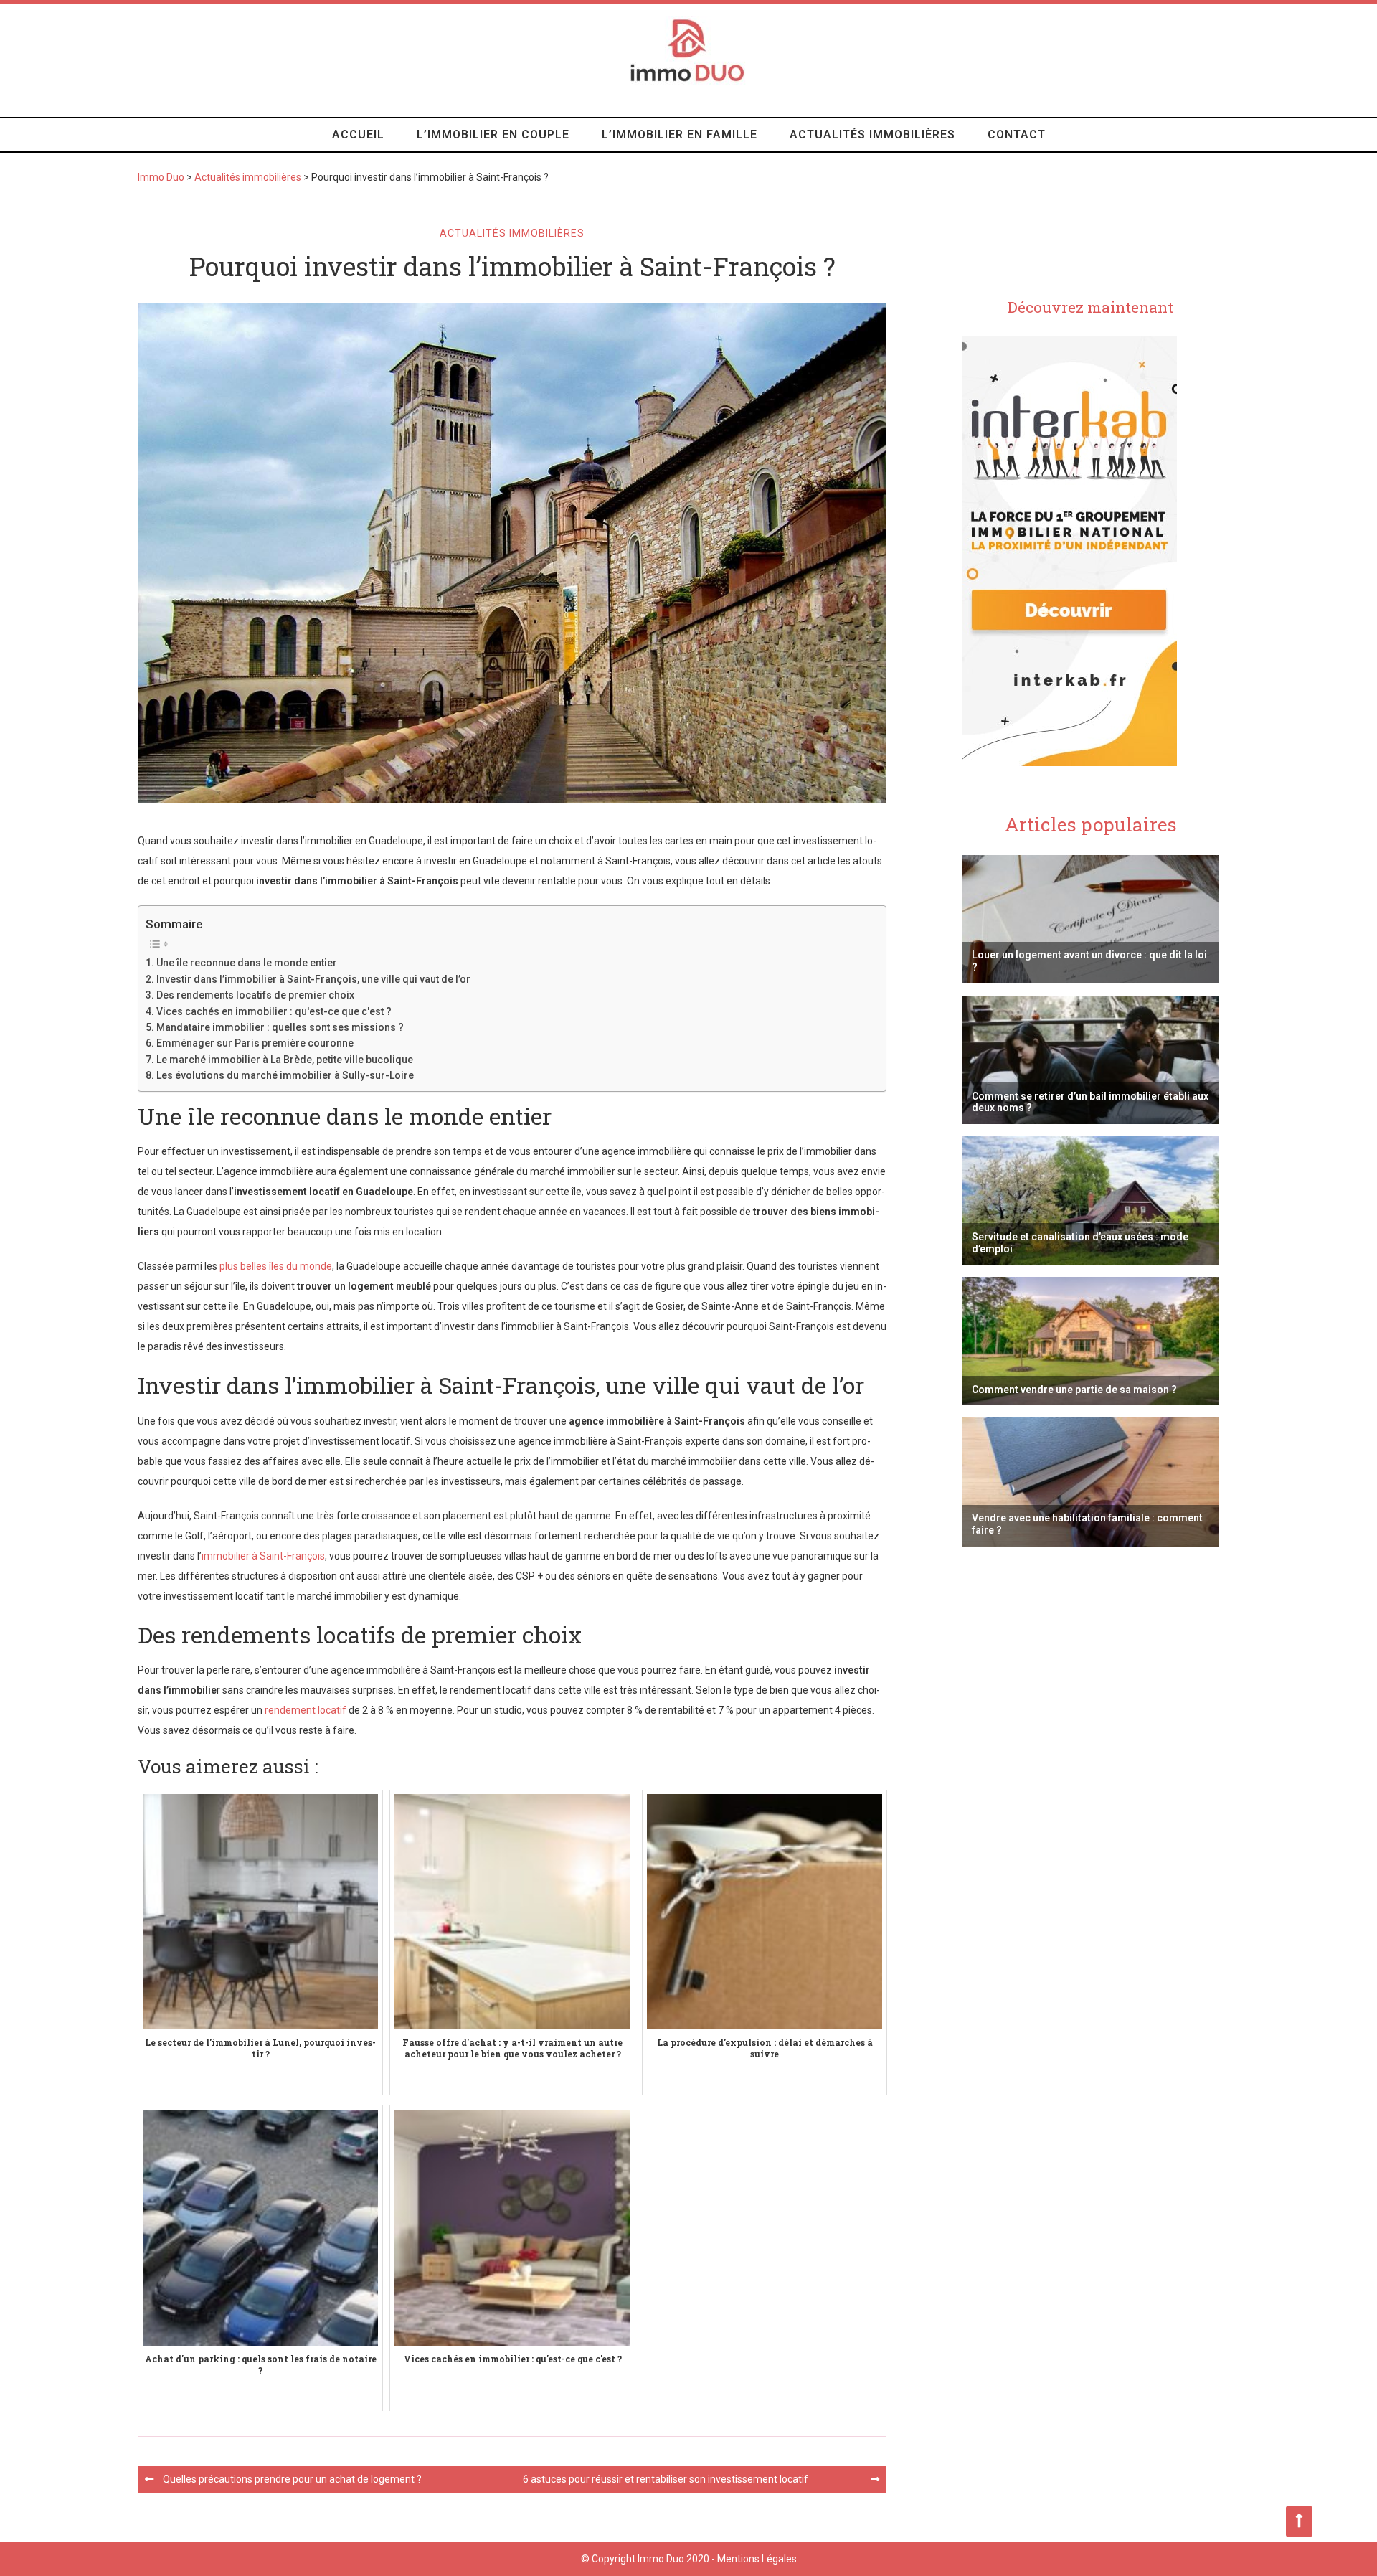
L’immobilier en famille (680, 135)
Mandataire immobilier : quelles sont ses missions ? (280, 1027)
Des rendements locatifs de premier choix (255, 995)
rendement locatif (306, 1710)
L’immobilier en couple (493, 135)
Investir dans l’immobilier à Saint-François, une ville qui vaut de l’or (313, 979)
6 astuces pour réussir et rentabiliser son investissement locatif (666, 2479)
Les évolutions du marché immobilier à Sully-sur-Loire (285, 1075)
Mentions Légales (757, 2559)
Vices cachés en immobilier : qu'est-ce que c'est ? (274, 1011)
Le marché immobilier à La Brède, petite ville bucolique (285, 1060)
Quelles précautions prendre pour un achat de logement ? (292, 2479)
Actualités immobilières (872, 135)
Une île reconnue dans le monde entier (247, 963)
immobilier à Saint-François (263, 1556)
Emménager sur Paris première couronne (255, 1043)
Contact (1017, 135)
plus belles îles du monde (276, 1266)
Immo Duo (161, 177)
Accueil (358, 135)
